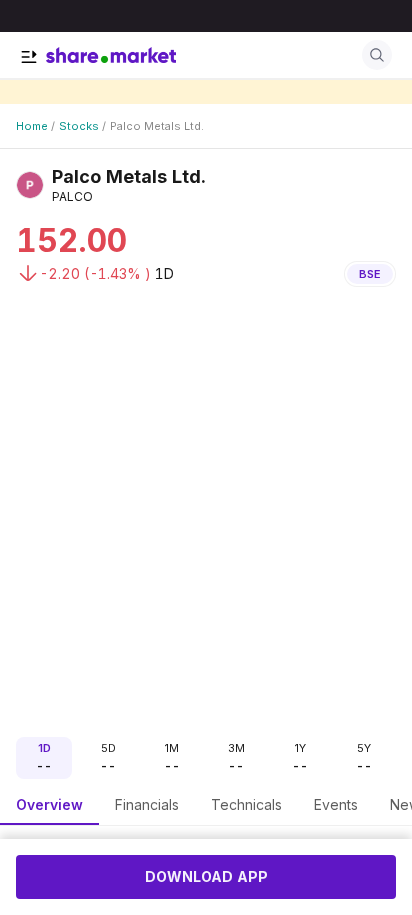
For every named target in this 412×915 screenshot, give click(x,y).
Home (32, 126)
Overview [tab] (49, 804)
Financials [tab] (147, 804)
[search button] (377, 55)
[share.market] (111, 55)
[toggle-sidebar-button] (29, 57)
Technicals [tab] (246, 804)
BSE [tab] (370, 274)
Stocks (79, 126)
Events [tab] (336, 804)
